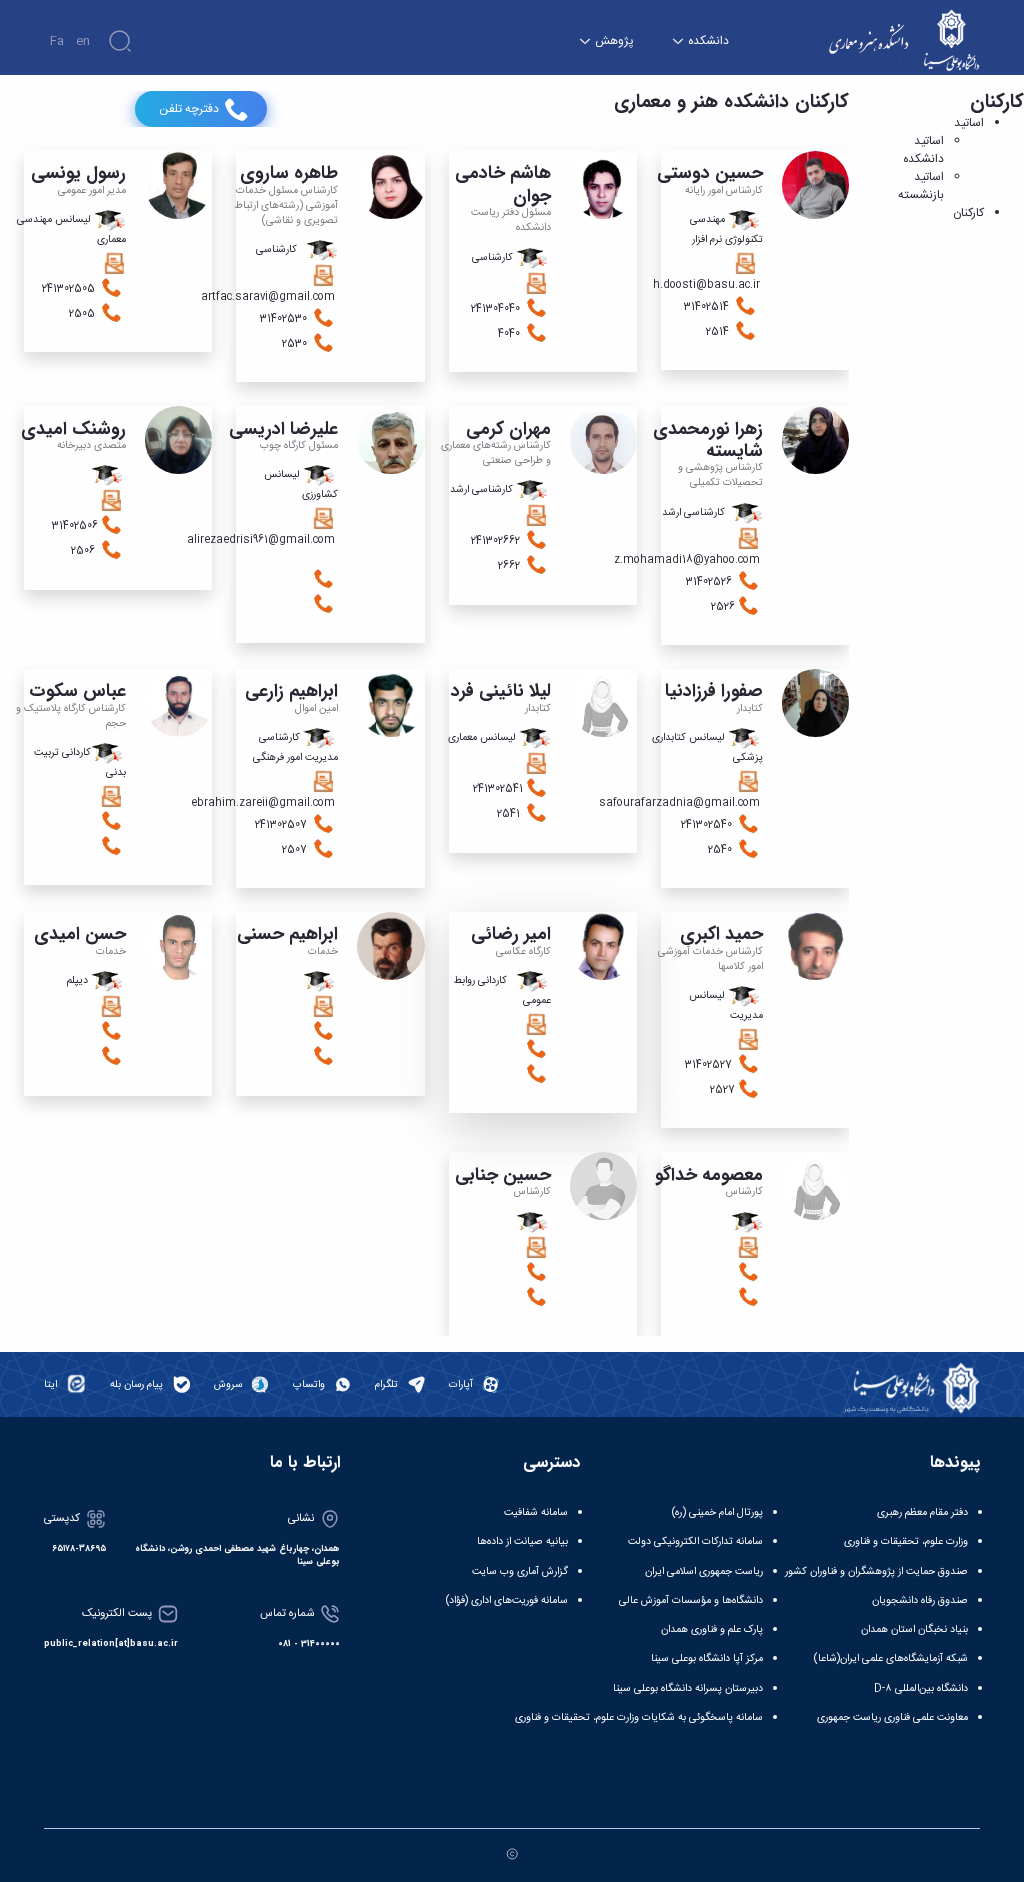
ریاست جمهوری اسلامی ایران (704, 1571)
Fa (57, 41)
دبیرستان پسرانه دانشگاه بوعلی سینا (688, 1688)
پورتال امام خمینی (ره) (717, 1512)
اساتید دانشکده (923, 150)
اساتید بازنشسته (921, 186)
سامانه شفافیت (536, 1512)
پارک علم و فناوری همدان (712, 1629)
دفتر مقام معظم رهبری (922, 1512)
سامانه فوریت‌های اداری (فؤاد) (507, 1600)
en (83, 41)
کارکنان (968, 213)
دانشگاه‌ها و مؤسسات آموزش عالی (691, 1600)
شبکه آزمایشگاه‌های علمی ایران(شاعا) (891, 1658)
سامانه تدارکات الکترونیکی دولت (695, 1541)
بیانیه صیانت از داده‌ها (522, 1541)
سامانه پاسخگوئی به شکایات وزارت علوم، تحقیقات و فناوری (639, 1717)
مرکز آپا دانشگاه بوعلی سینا (707, 1658)
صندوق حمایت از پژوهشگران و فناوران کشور (876, 1571)
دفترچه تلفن (189, 109)
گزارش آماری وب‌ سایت (520, 1571)
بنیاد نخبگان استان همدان (914, 1629)
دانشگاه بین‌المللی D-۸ (921, 1688)
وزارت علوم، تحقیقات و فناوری (906, 1541)
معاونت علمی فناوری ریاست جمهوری (892, 1717)
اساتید (969, 123)
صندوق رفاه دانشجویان (920, 1600)
